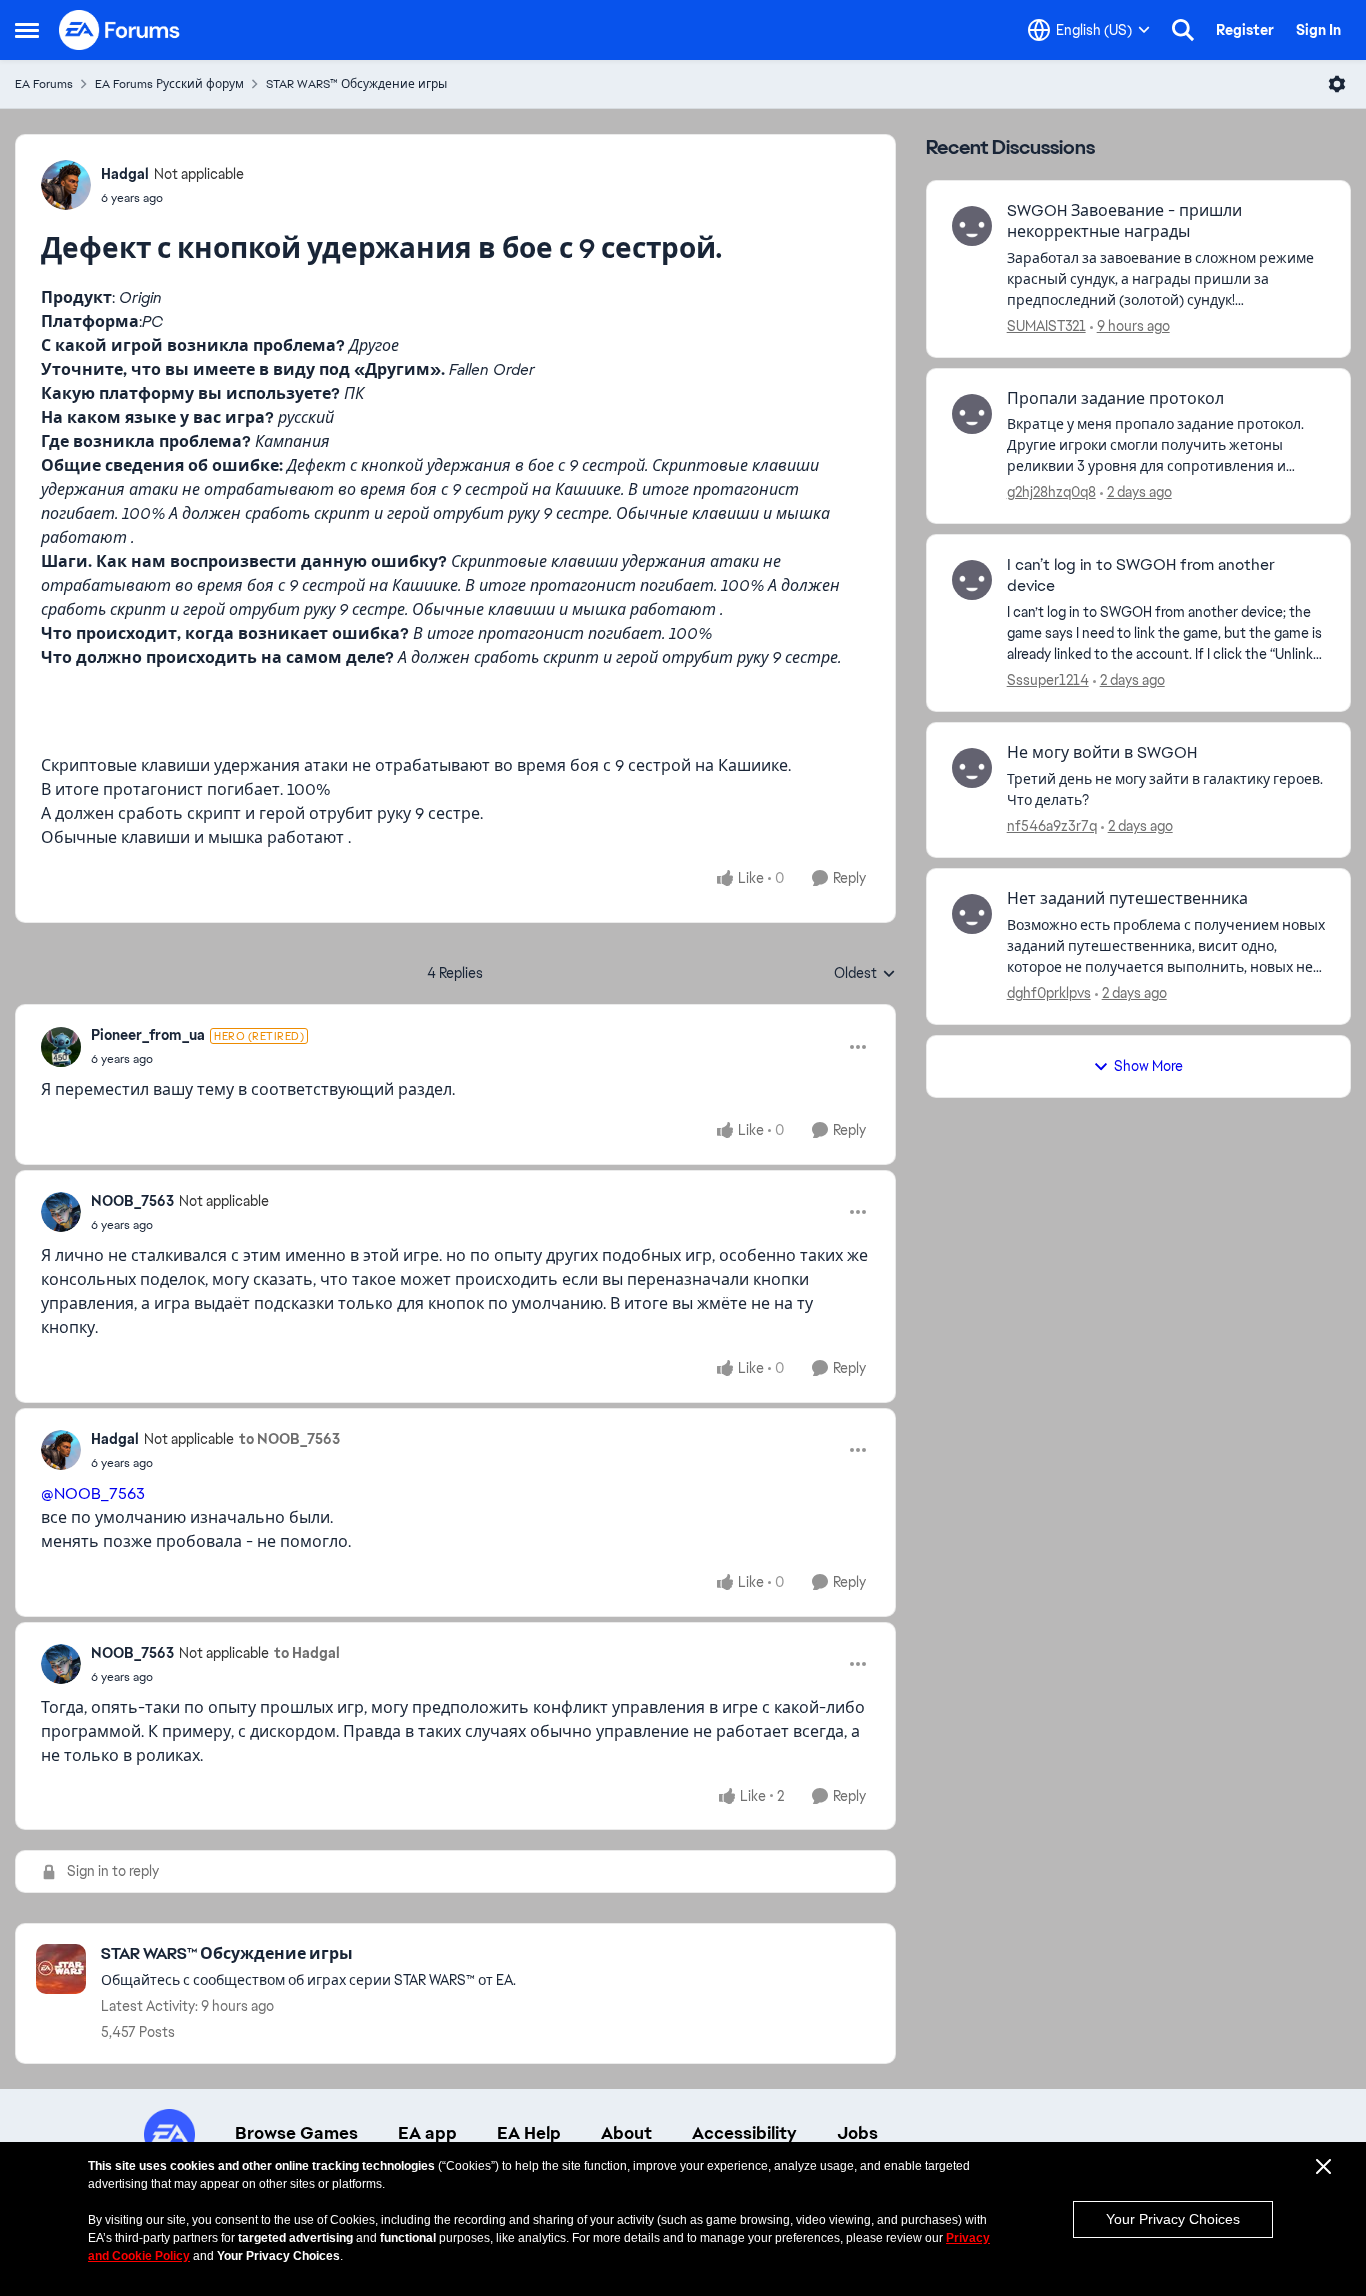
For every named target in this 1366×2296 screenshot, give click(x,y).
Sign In (1318, 30)
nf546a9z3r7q (1052, 826)
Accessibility (744, 2133)
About (626, 2133)
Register (1245, 30)
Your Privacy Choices (1173, 2219)
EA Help (529, 2133)
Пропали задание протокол (1115, 399)
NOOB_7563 (132, 1201)
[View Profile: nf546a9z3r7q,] (972, 768)
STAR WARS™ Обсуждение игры (356, 84)
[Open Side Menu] (27, 30)
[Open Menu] (1337, 84)
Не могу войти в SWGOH (1102, 753)
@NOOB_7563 (93, 1493)
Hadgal (125, 174)
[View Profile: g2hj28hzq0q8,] (972, 414)
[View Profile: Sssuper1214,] (972, 580)
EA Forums (44, 84)
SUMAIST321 (1046, 326)
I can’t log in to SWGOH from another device (1141, 575)
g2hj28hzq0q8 (1051, 492)
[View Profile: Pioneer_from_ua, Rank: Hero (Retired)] (61, 1047)
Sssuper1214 (1048, 680)
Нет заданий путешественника (1127, 899)
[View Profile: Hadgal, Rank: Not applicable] (66, 185)
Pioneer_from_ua (148, 1035)
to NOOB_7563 (289, 1439)
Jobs (857, 2133)
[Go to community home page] (120, 30)
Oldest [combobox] (865, 974)
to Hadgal (307, 1653)
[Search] (1183, 30)
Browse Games (296, 2133)
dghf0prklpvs (1049, 993)
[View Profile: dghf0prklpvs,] (972, 914)
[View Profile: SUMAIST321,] (972, 226)
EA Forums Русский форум (169, 84)
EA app (427, 2133)
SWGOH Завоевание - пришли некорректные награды (1124, 221)
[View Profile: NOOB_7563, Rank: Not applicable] (61, 1212)
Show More (1148, 1066)
